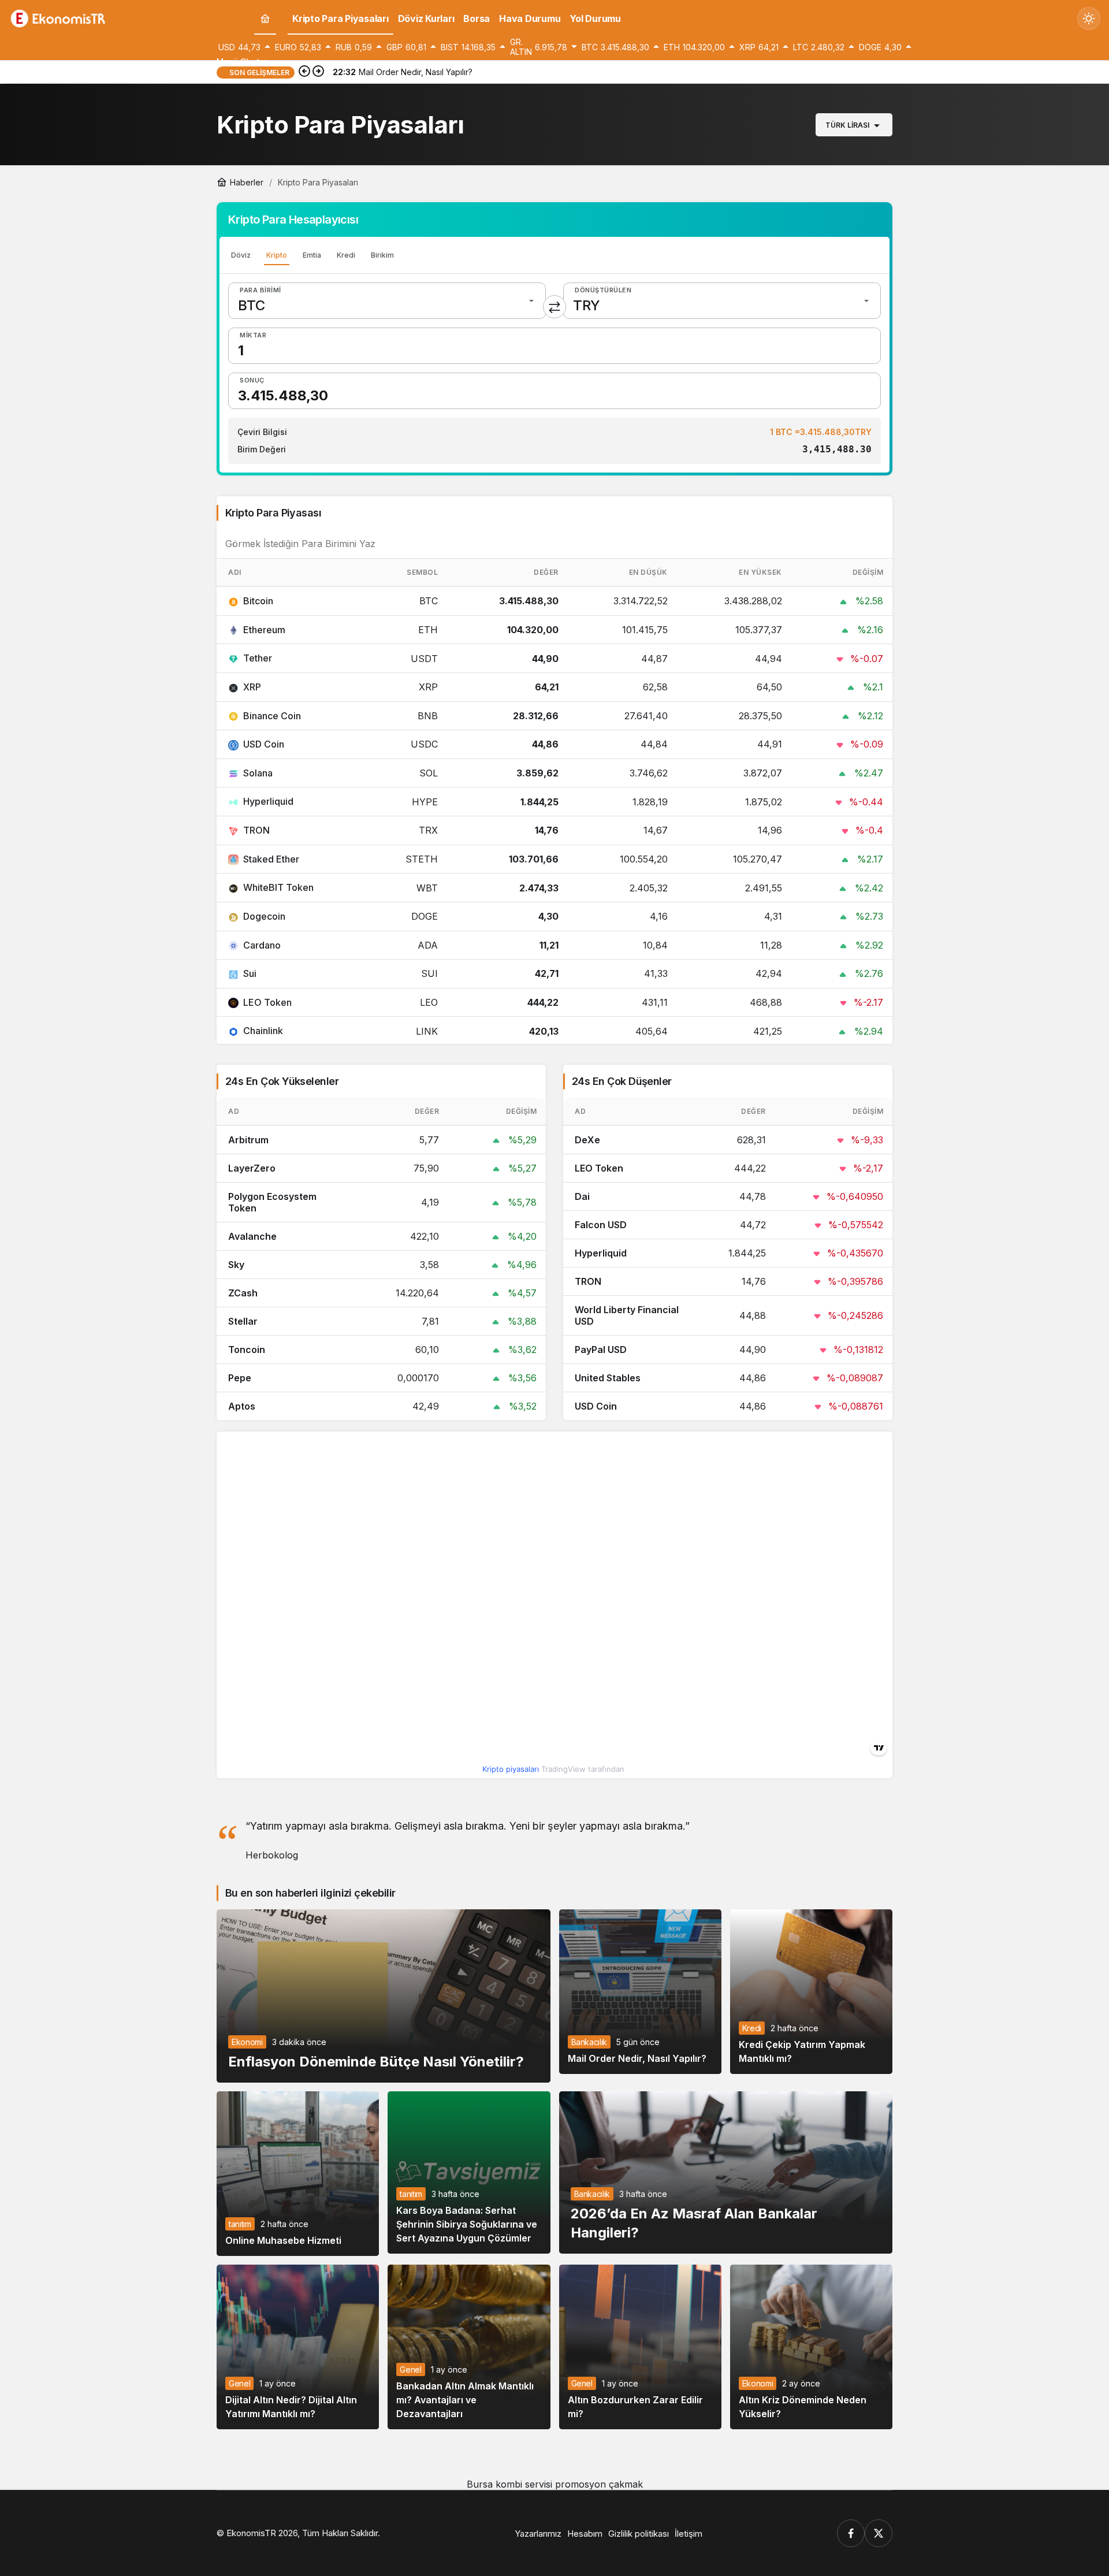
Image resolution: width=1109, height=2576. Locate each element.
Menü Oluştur (242, 62)
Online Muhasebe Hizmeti (283, 2240)
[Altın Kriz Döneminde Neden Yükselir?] (811, 2347)
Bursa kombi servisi (509, 2484)
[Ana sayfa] (265, 19)
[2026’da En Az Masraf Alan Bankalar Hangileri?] (726, 2172)
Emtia (312, 255)
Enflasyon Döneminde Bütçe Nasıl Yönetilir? (376, 2061)
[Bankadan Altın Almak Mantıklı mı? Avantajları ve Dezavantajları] (469, 2347)
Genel (239, 2383)
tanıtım (240, 2224)
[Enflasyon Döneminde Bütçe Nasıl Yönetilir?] (384, 1996)
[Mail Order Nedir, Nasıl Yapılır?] (640, 1992)
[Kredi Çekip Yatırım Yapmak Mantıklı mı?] (811, 1992)
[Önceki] (304, 72)
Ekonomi (247, 2042)
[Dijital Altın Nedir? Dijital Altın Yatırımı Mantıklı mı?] (298, 2347)
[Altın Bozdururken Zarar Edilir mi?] (640, 2347)
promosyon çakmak (599, 2484)
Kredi (346, 255)
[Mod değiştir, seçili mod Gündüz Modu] (1089, 18)
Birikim (382, 255)
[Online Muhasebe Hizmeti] (298, 2174)
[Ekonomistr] (61, 17)
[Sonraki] (318, 72)
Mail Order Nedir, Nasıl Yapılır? (637, 2058)
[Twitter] (879, 2533)
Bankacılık (589, 2042)
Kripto (277, 255)
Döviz (241, 255)
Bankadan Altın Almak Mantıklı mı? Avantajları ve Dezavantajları (465, 2400)
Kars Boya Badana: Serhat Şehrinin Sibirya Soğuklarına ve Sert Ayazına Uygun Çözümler (467, 2224)
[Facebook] (851, 2533)
